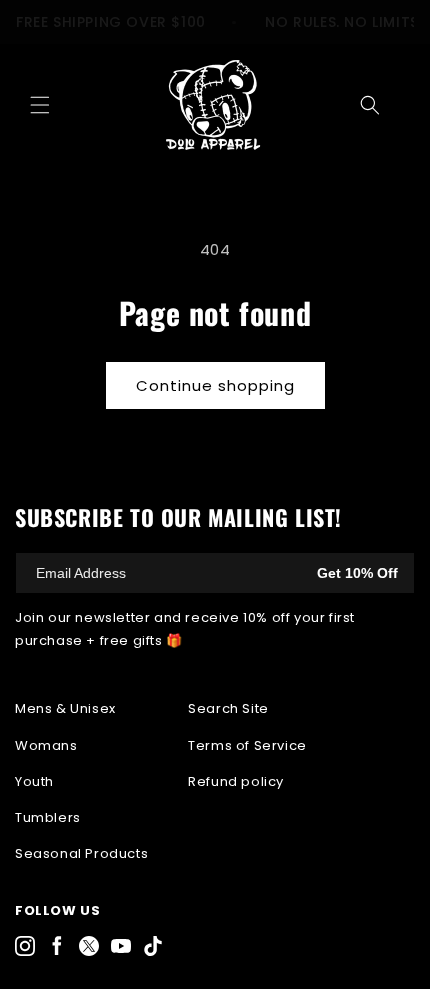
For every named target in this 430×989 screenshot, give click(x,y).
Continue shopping (215, 385)
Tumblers (48, 817)
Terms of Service (247, 745)
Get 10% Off (357, 573)
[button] (40, 105)
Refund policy (236, 781)
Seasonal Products (81, 853)
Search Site (228, 708)
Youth (34, 781)
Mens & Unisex (65, 708)
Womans (46, 745)
